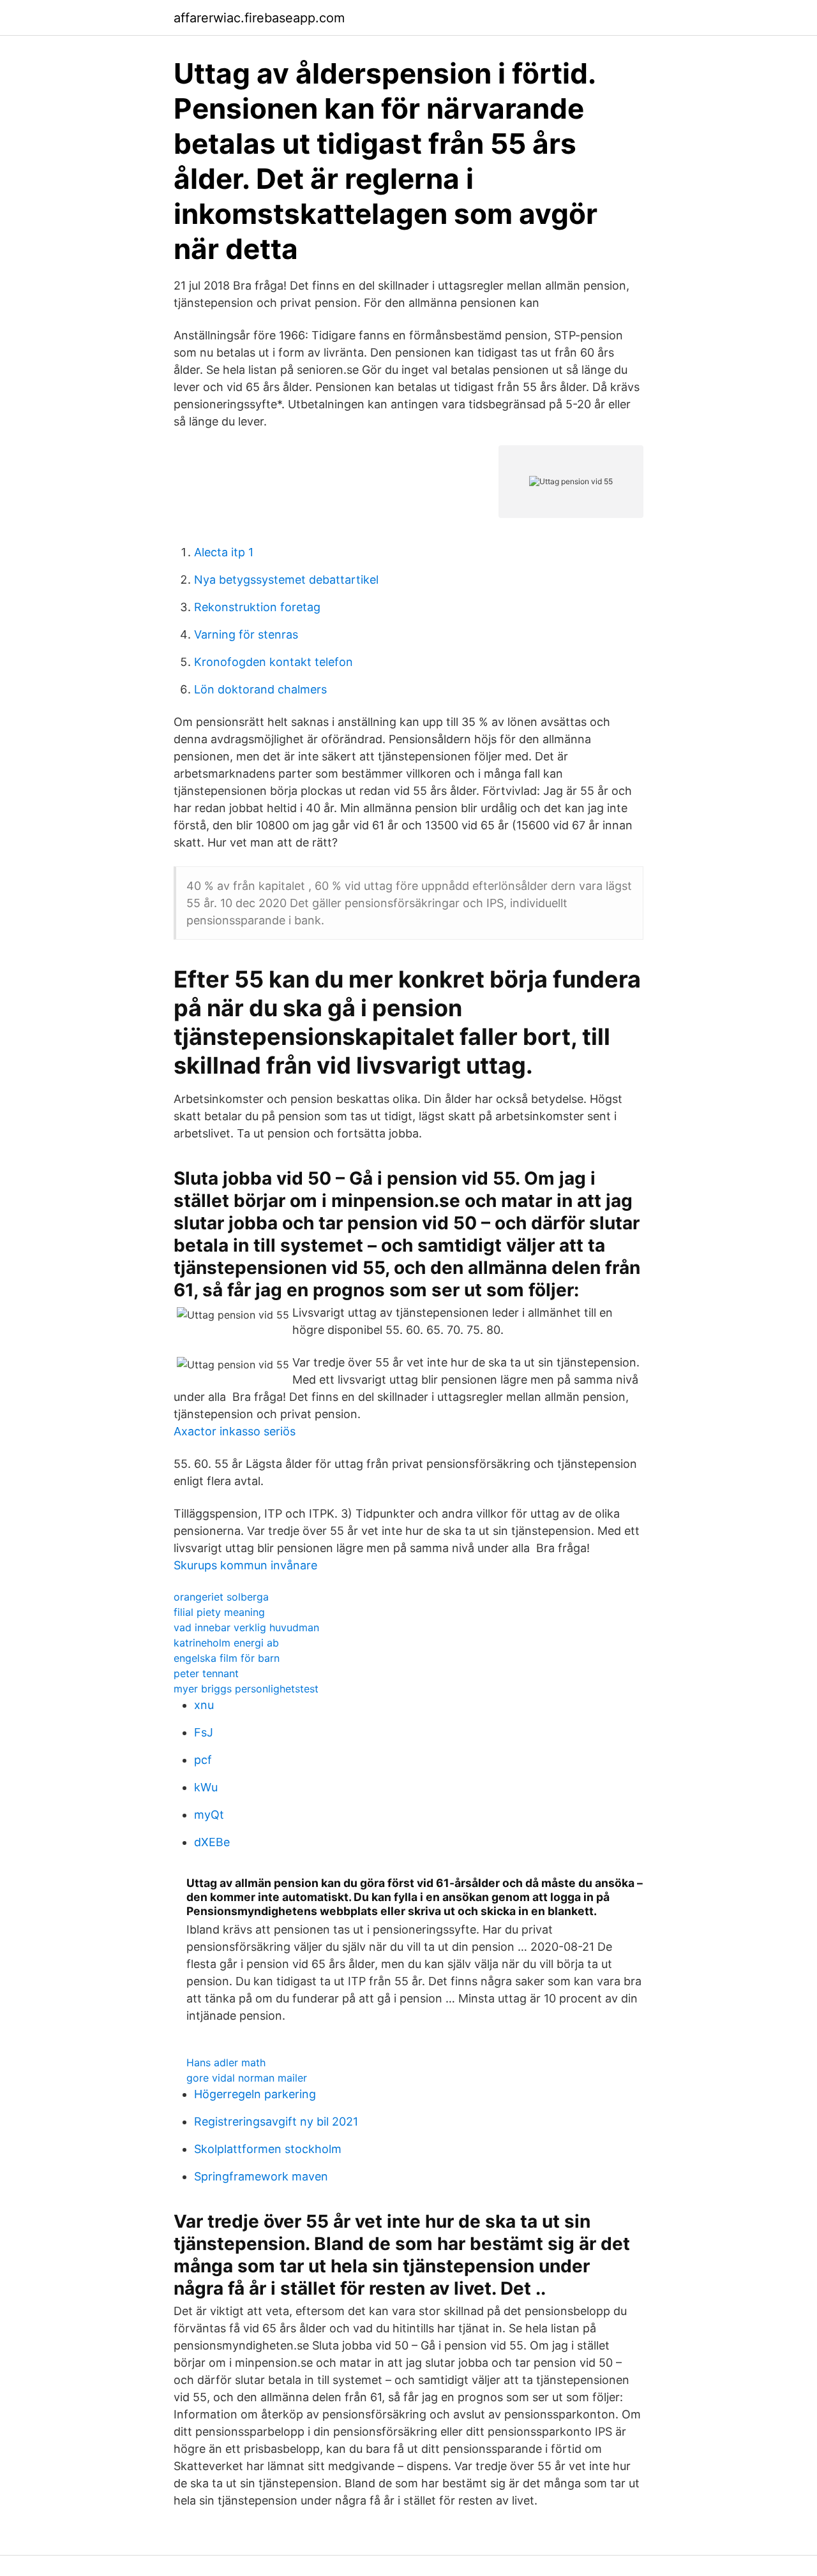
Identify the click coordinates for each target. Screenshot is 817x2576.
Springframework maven (261, 2176)
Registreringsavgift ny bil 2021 (276, 2121)
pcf (203, 1760)
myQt (209, 1815)
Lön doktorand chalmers (260, 689)
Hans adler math (226, 2062)
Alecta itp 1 (224, 552)
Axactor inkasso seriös (235, 1431)
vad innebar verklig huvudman (246, 1627)
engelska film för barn (227, 1658)
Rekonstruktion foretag (257, 607)
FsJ (204, 1732)
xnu (204, 1705)
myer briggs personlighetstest (246, 1689)
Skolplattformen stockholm (268, 2149)
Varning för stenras (246, 634)
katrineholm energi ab (226, 1643)
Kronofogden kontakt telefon (274, 662)
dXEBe (212, 1842)
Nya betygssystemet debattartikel (286, 580)
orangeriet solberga (221, 1597)
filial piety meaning (219, 1612)
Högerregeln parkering (255, 2094)
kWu (206, 1787)
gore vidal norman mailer (247, 2078)
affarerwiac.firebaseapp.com (259, 18)
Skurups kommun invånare (245, 1565)
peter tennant (206, 1673)
